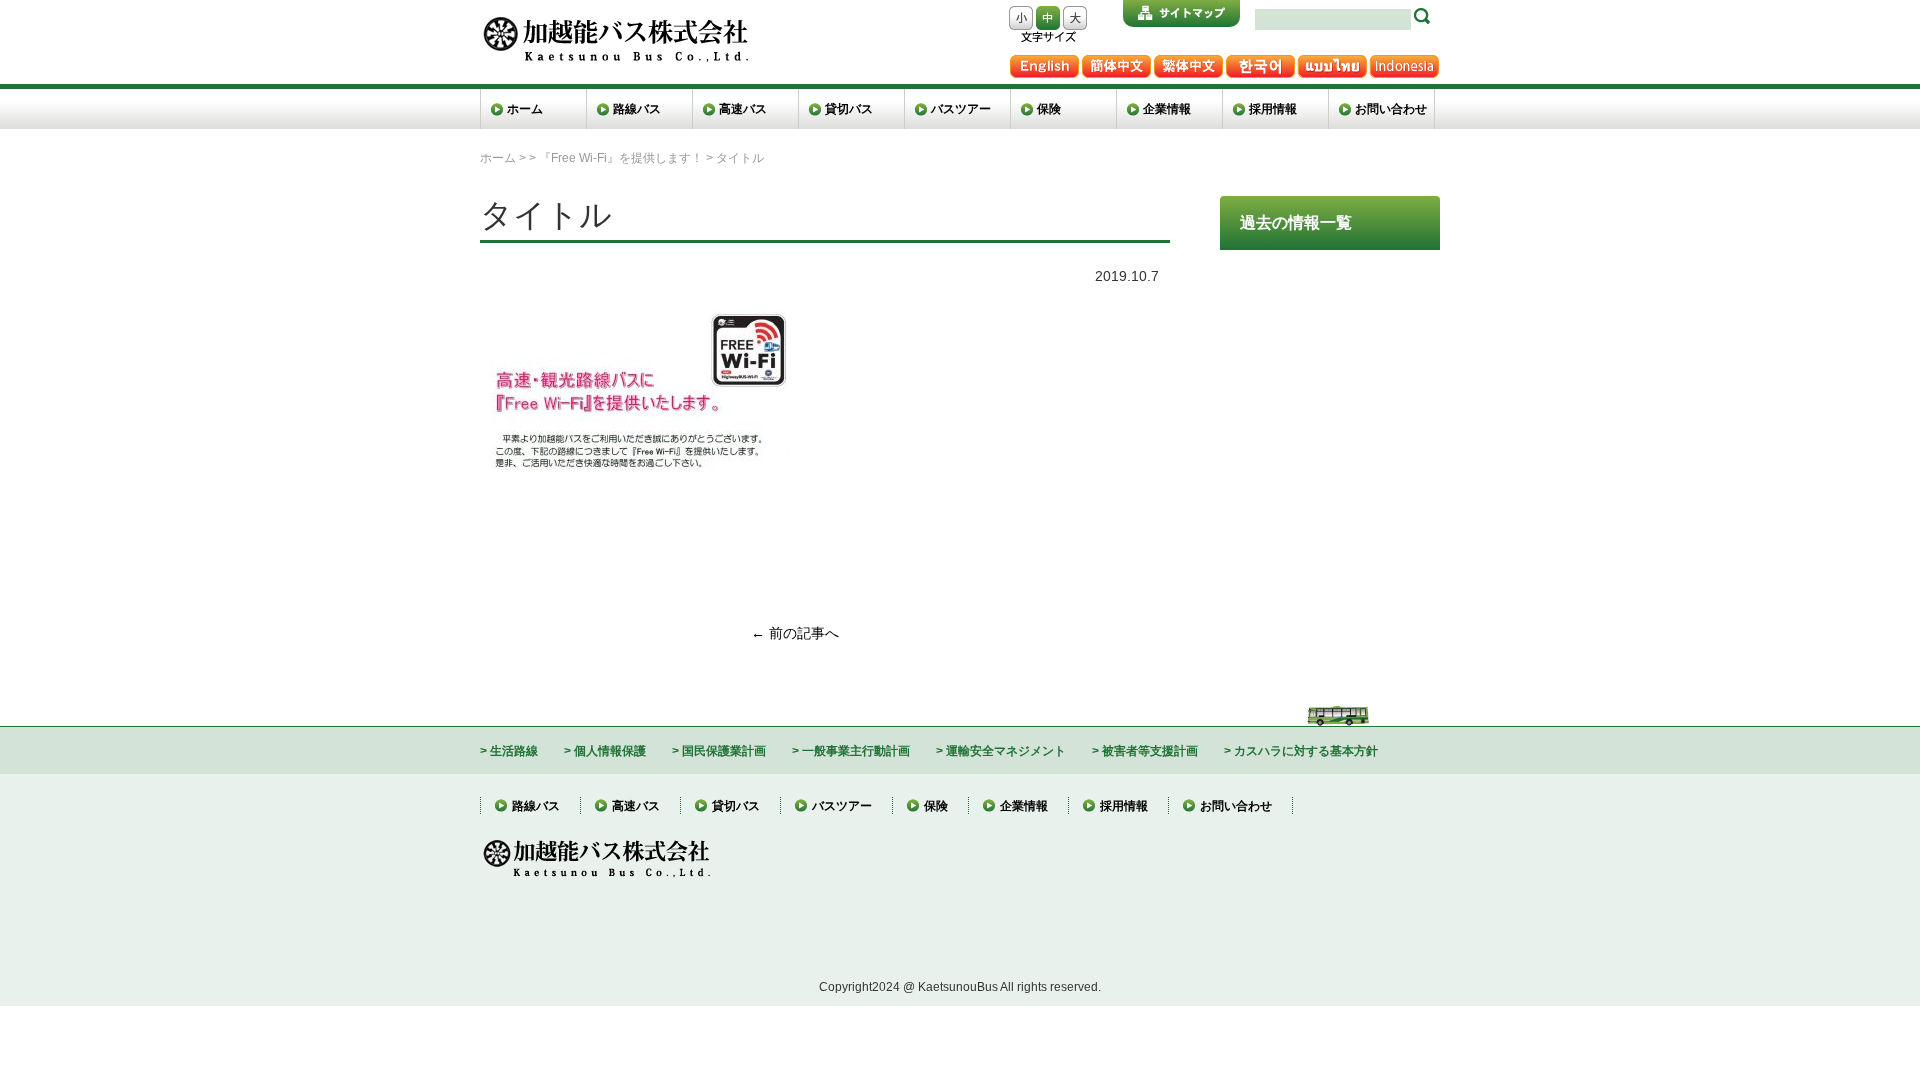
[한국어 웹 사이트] (1260, 62)
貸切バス (849, 108)
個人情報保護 (610, 750)
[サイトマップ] (1181, 13)
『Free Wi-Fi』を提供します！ (621, 157)
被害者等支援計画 (1150, 750)
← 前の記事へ (795, 633)
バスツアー (961, 108)
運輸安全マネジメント (1006, 750)
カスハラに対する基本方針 (1306, 750)
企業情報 (1167, 108)
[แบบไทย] (1332, 62)
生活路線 (514, 750)
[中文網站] (1188, 62)
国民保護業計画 (724, 750)
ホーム (525, 108)
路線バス (637, 108)
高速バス (743, 108)
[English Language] (1044, 62)
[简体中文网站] (1116, 62)
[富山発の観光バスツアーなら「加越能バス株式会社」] (614, 23)
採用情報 (1273, 108)
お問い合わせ (1391, 108)
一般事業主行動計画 (856, 750)
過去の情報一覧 (1296, 222)
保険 (1049, 108)
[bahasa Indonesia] (1404, 62)
